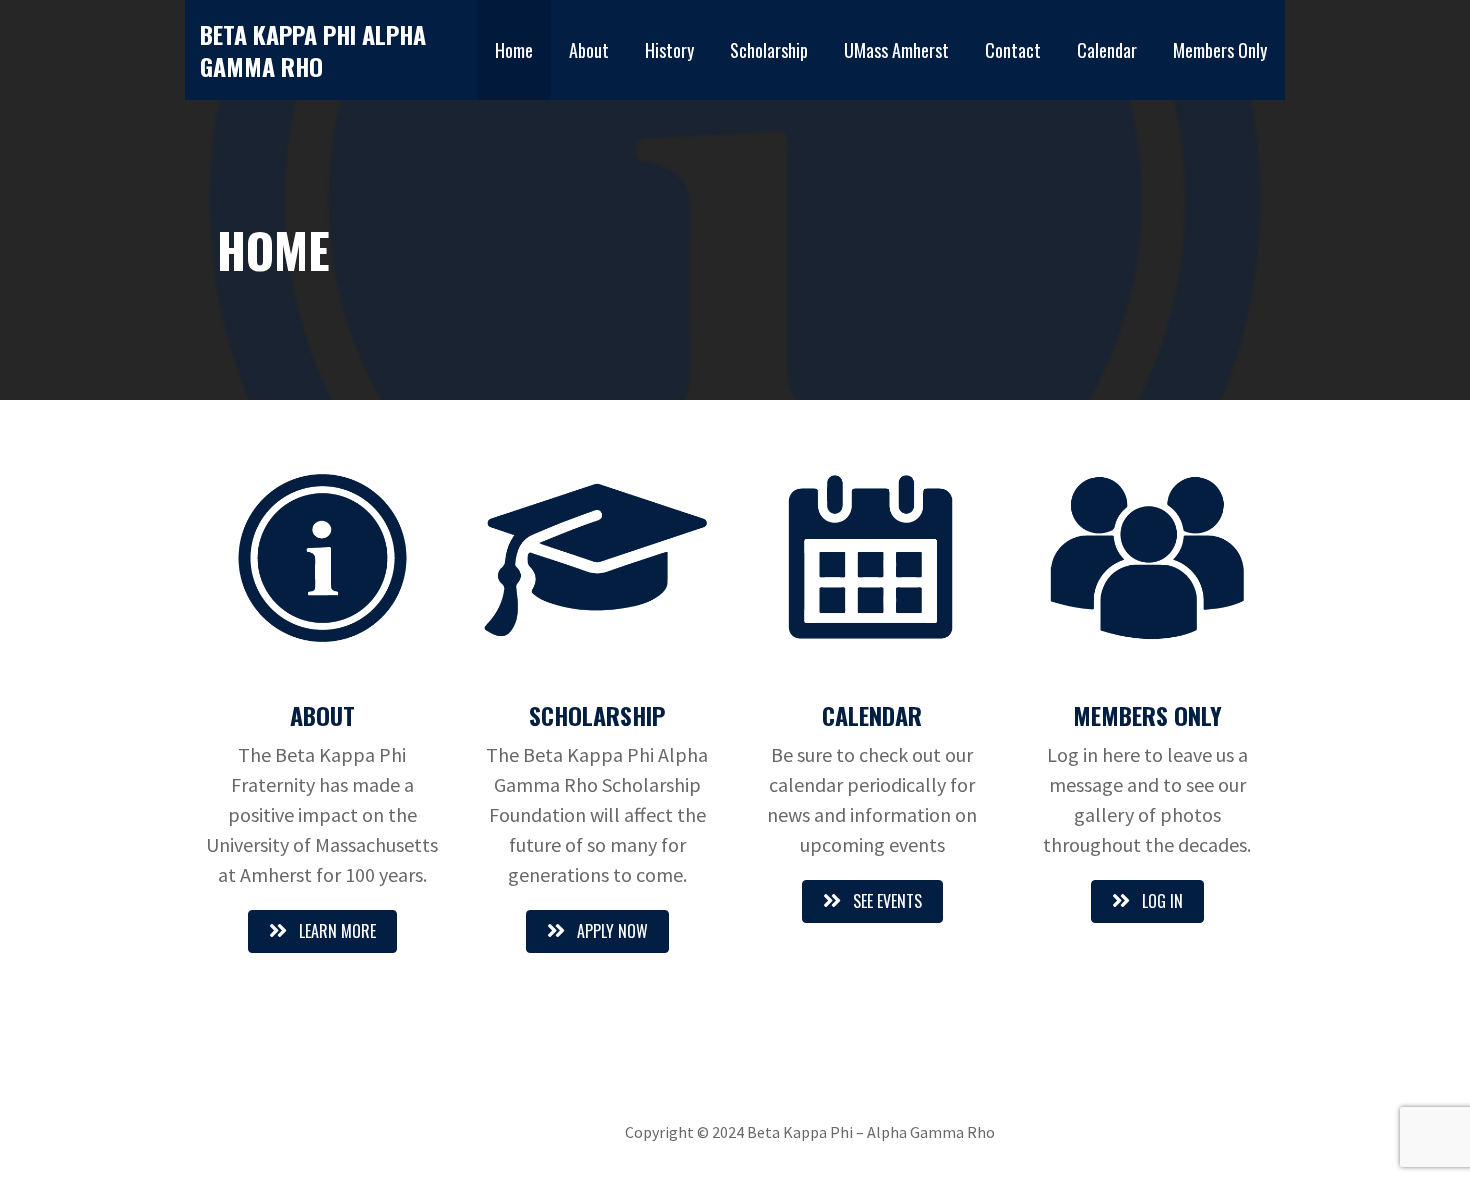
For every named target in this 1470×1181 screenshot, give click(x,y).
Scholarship (769, 50)
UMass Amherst (896, 50)
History (669, 50)
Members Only (1220, 50)
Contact (1013, 50)
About (589, 50)
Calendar (1107, 50)
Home (514, 50)
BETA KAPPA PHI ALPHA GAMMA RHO (313, 50)
